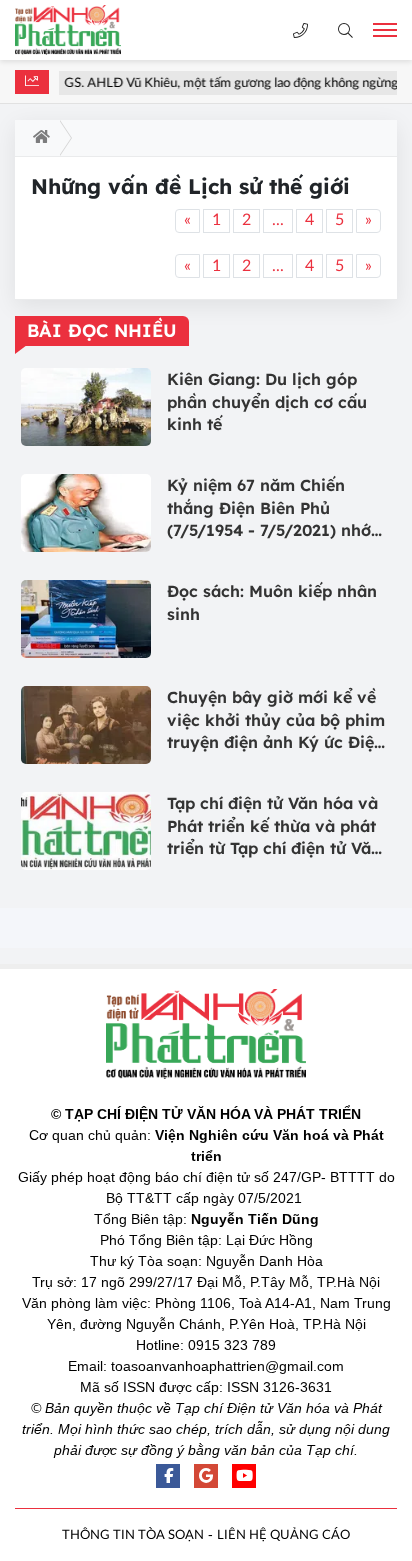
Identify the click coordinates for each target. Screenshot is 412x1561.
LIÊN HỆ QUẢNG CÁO (283, 1535)
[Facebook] (168, 1476)
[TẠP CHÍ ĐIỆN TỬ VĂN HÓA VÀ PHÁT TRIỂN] (85, 30)
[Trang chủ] (37, 138)
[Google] (206, 1476)
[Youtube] (244, 1476)
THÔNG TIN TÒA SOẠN (133, 1535)
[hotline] (300, 30)
